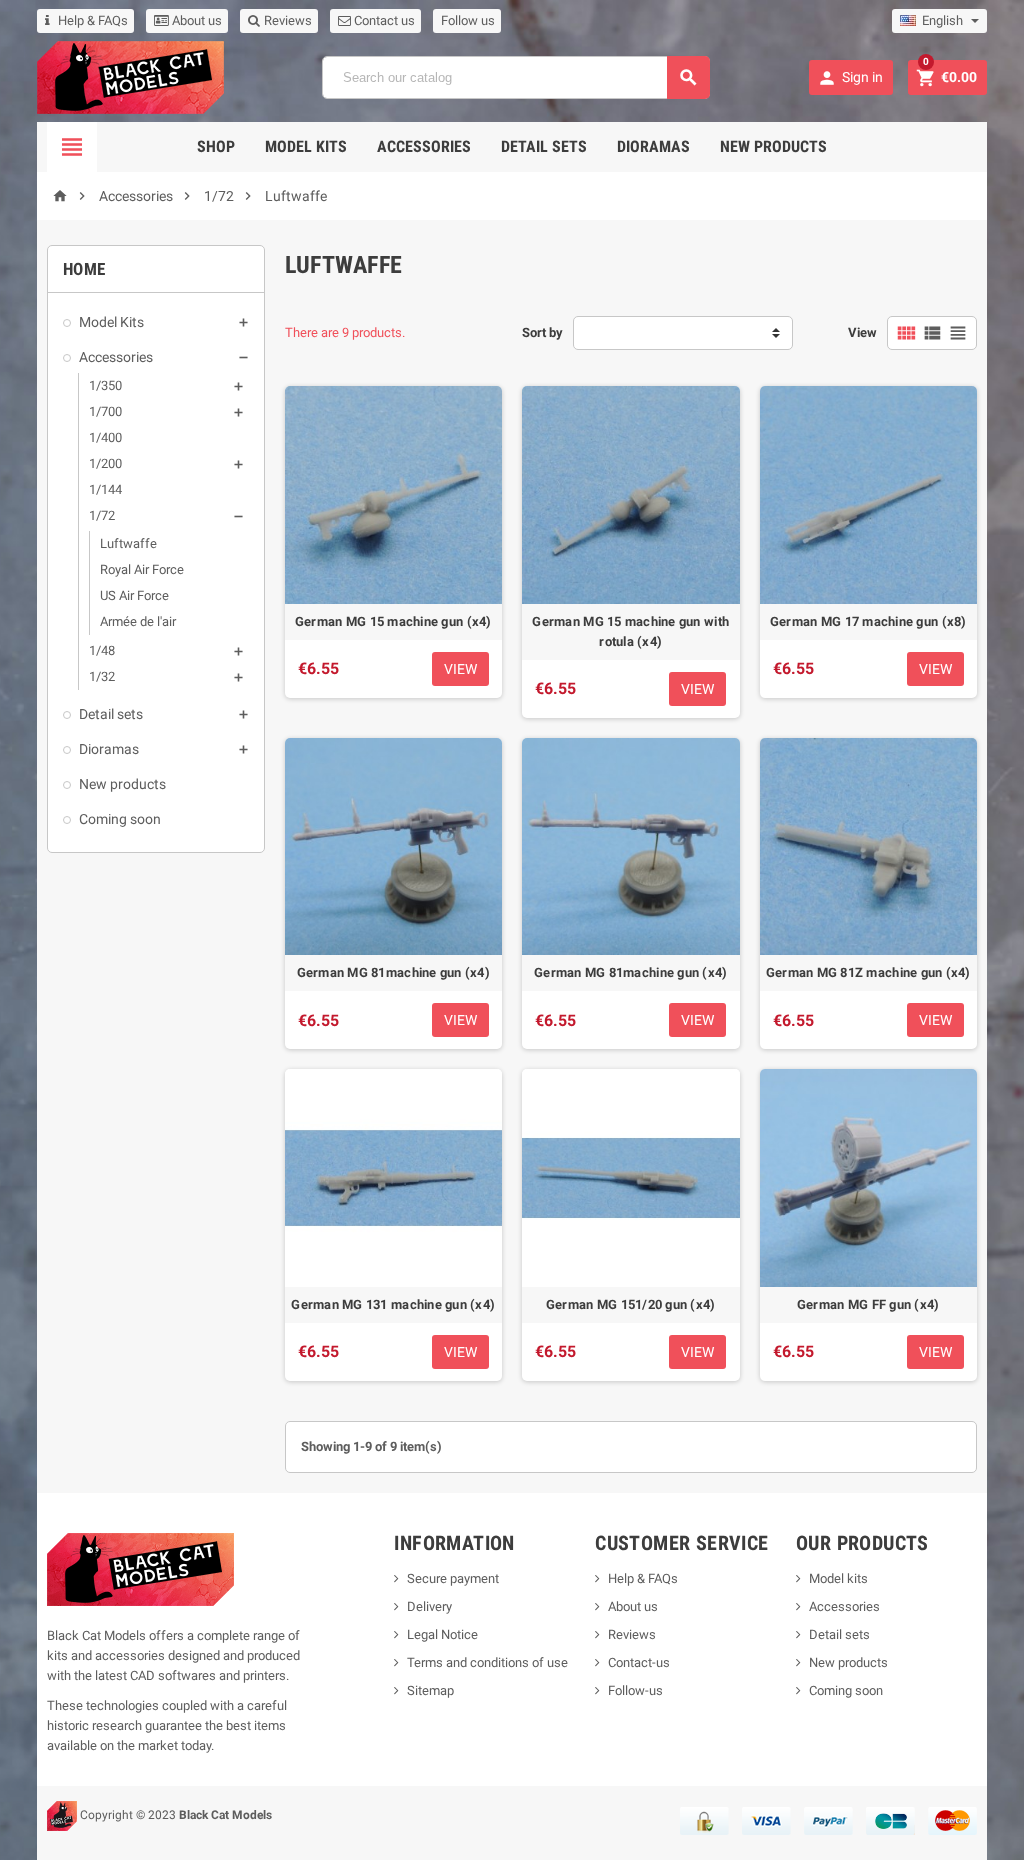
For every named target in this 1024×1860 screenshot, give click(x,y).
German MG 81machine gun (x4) (393, 972)
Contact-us (639, 1662)
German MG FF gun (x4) (868, 1304)
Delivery (429, 1606)
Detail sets (544, 146)
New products (122, 784)
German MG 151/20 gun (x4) (631, 1304)
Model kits (838, 1578)
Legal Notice (442, 1634)
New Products (773, 146)
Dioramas (653, 146)
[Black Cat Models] (130, 76)
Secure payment (453, 1578)
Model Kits (306, 146)
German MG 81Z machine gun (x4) (868, 972)
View (862, 332)
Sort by (542, 332)
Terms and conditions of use (487, 1662)
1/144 (105, 489)
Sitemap (430, 1690)
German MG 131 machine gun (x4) (393, 1304)
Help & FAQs (93, 20)
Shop (216, 146)
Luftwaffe (128, 543)
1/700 (105, 411)
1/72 (102, 515)
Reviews (286, 20)
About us (195, 20)
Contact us (383, 20)
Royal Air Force (142, 569)
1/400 (105, 437)
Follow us (468, 20)
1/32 (102, 676)
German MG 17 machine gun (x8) (868, 621)
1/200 (105, 463)
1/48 (102, 650)
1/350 (105, 385)
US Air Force (134, 595)
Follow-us (635, 1690)
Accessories (424, 146)
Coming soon (120, 819)
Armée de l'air (138, 621)
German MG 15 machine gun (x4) (393, 621)
